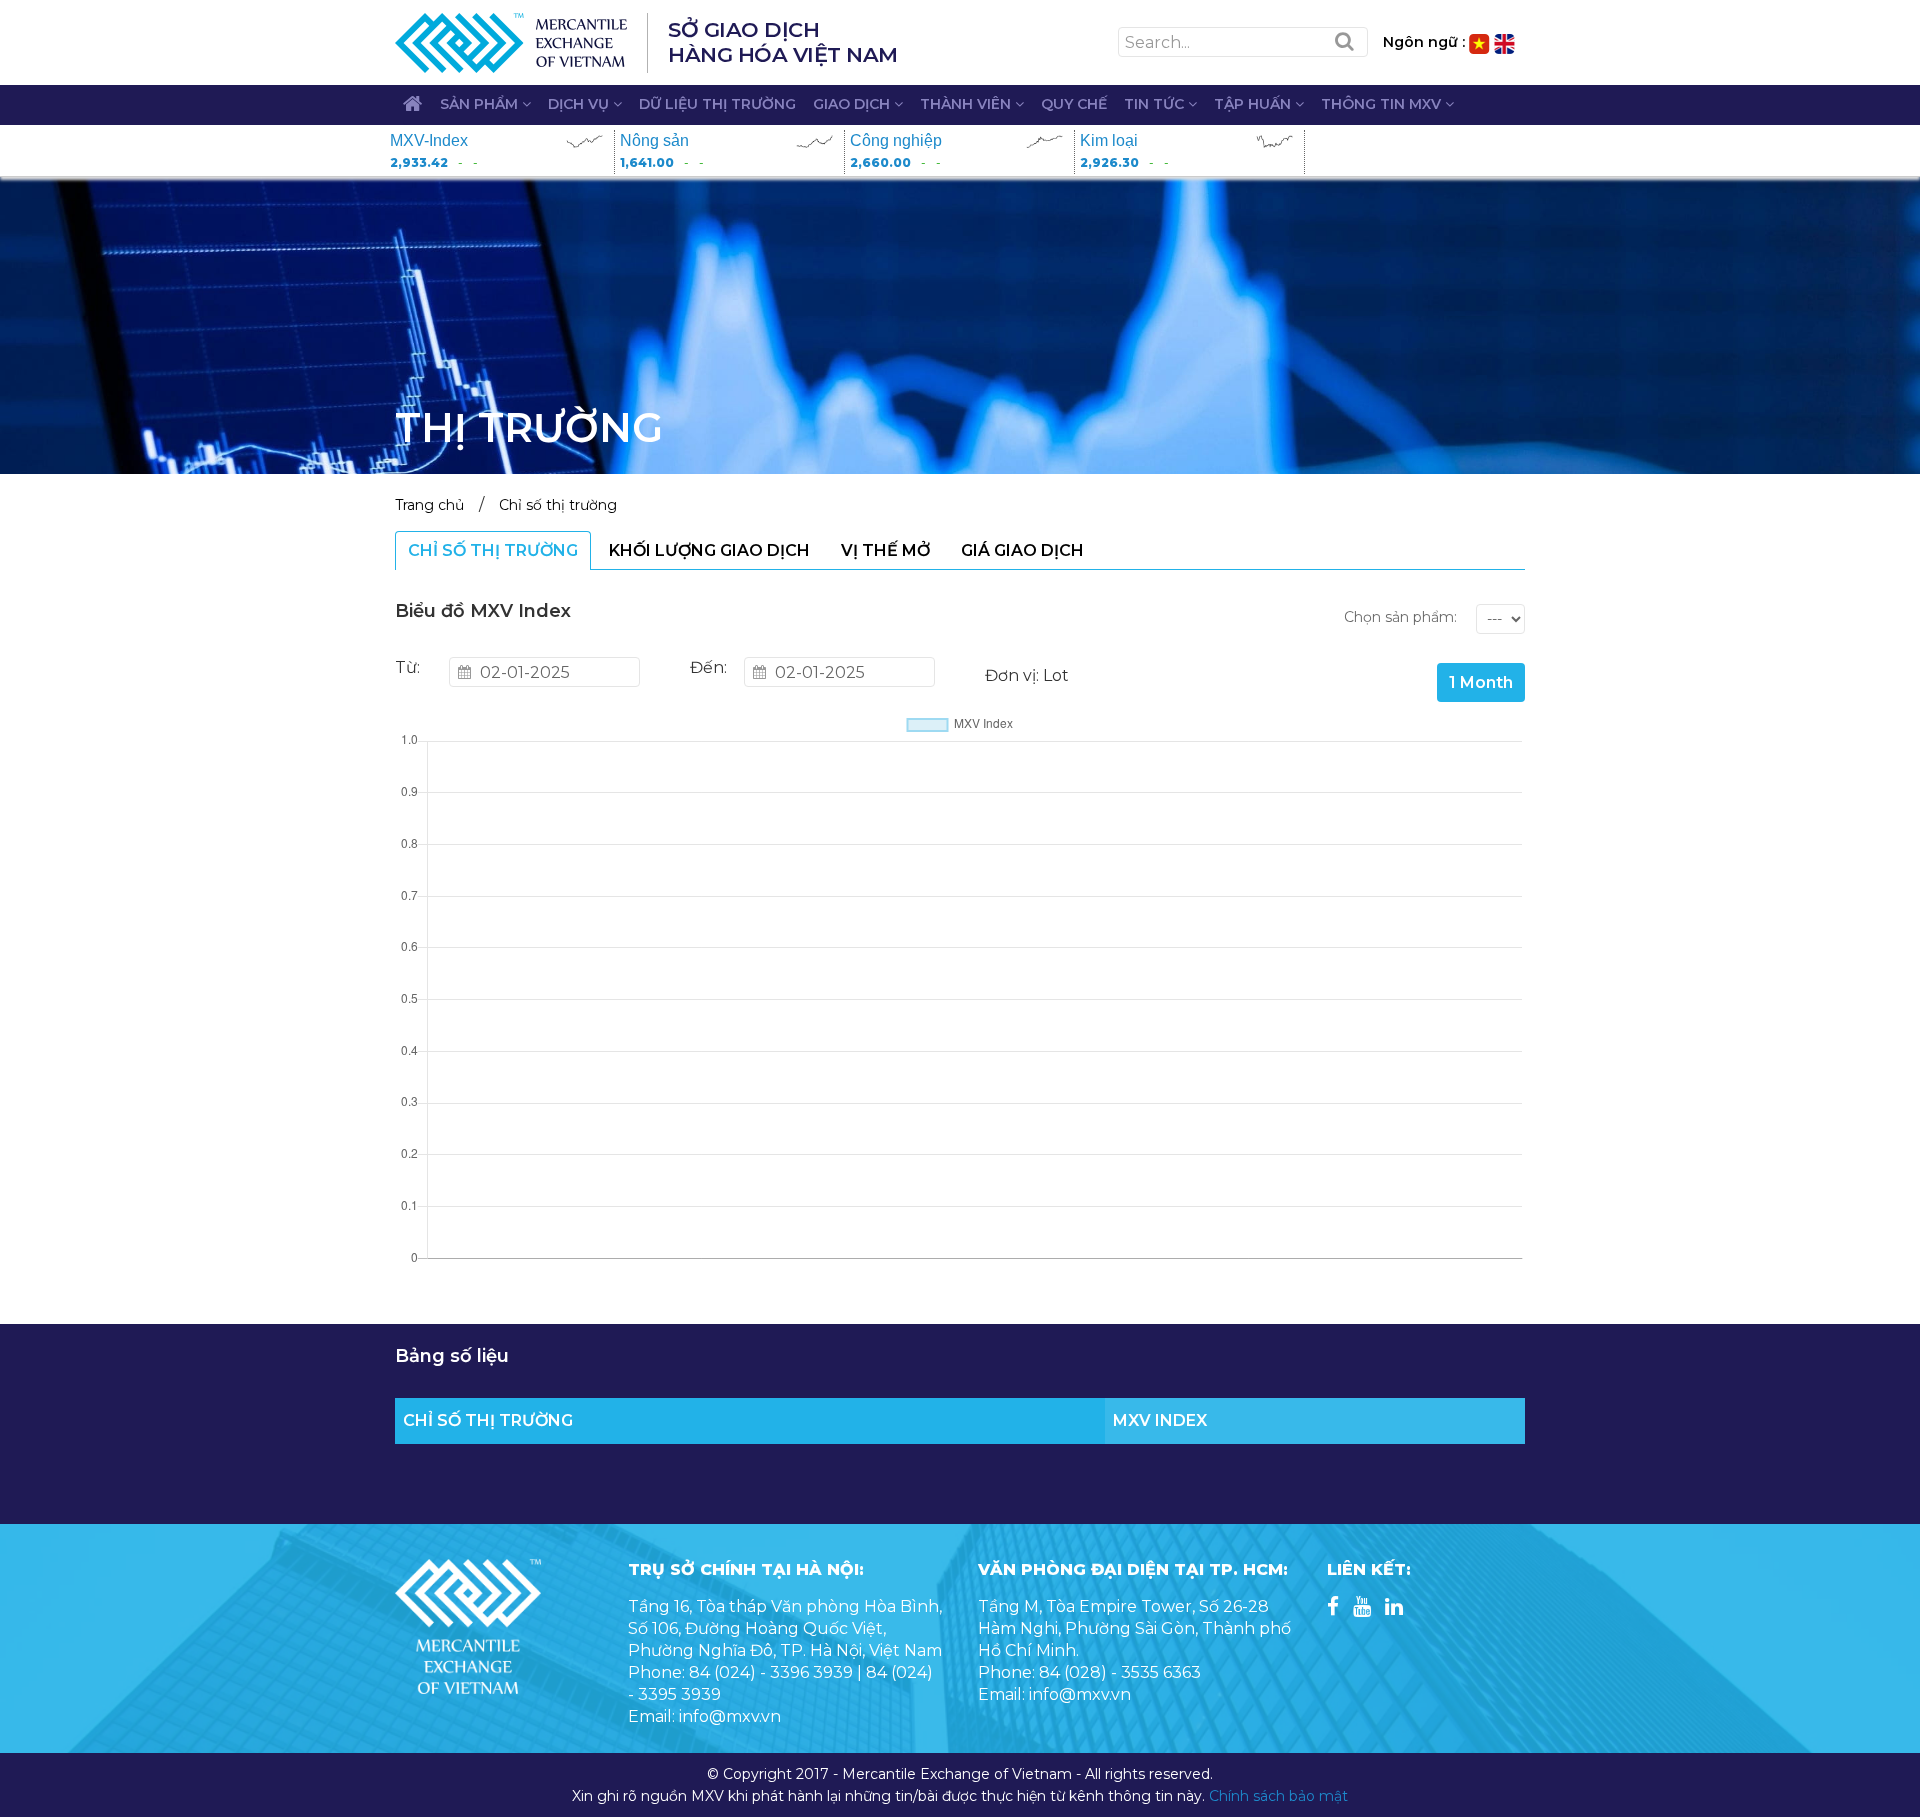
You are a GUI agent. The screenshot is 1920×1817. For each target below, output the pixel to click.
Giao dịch (853, 104)
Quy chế (1074, 104)
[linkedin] (1394, 1608)
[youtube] (1362, 1608)
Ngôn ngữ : (1424, 42)
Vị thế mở (885, 550)
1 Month (1481, 682)
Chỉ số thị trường (558, 505)
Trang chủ (429, 505)
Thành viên (967, 104)
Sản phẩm (481, 104)
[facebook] (1333, 1608)
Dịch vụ (580, 104)
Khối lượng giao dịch (709, 550)
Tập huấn (1254, 104)
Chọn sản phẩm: (1400, 617)
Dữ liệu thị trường (717, 104)
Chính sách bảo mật (1278, 1796)
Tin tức (1156, 104)
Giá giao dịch (1022, 550)
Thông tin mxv (1383, 104)
